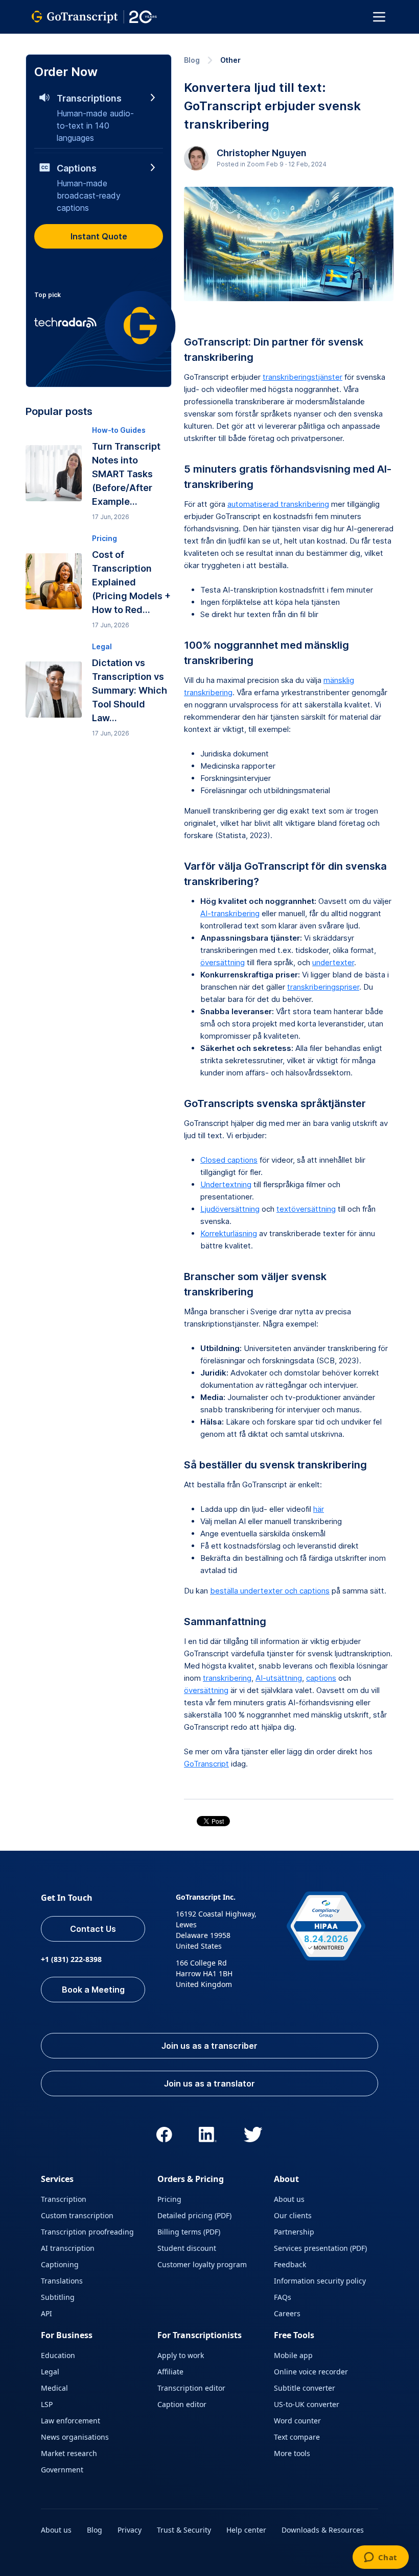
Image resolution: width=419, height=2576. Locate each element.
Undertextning (226, 1184)
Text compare (297, 2437)
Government (62, 2470)
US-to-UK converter (307, 2404)
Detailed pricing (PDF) (194, 2215)
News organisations (75, 2437)
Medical (54, 2388)
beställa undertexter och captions (270, 1591)
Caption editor (182, 2404)
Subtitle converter (305, 2388)
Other (230, 60)
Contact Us (93, 1929)
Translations (62, 2281)
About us (289, 2199)
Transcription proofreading (87, 2232)
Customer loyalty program (202, 2264)
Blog (192, 60)
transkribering (227, 1678)
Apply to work (181, 2355)
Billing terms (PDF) (189, 2232)
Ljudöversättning (230, 1209)
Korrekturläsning (229, 1233)
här (319, 1509)
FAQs (283, 2297)
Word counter (297, 2421)
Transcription (64, 2199)
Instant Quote (99, 236)
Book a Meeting (93, 1990)
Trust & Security (184, 2530)
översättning (223, 962)
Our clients (293, 2215)
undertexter (333, 962)
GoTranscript (206, 1764)
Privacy (130, 2530)
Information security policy (320, 2281)
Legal (50, 2372)
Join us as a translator (209, 2083)
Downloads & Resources (323, 2530)
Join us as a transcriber (209, 2046)
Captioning (60, 2264)
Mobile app (293, 2355)
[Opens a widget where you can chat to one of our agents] (380, 2558)
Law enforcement (71, 2421)
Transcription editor (191, 2388)
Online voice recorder (311, 2372)
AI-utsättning (279, 1678)
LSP (47, 2404)
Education (58, 2355)
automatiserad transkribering (278, 504)
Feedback (290, 2264)
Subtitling (58, 2297)
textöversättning (306, 1209)
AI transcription (68, 2248)
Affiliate (170, 2372)
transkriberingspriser (323, 987)
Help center (246, 2530)
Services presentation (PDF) (320, 2248)
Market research (69, 2453)
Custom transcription (77, 2215)
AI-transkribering (230, 913)
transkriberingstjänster (302, 377)
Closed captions (229, 1160)
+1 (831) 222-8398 (71, 1959)
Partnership (294, 2232)
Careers (287, 2313)
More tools (292, 2453)
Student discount (187, 2248)
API (46, 2313)
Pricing (169, 2199)
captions (321, 1678)
